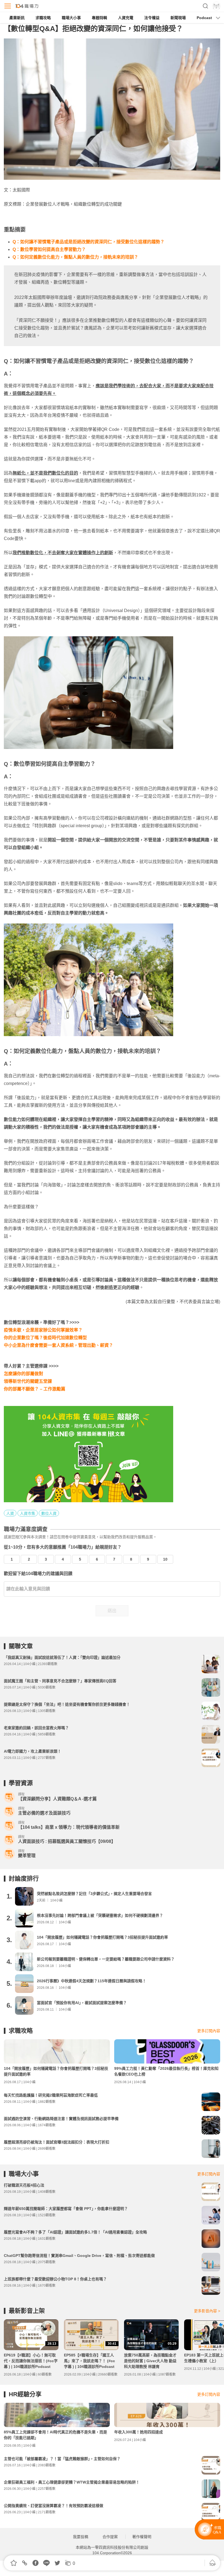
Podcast (204, 18)
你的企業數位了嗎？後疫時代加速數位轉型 (45, 1338)
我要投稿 (81, 2537)
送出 (112, 1611)
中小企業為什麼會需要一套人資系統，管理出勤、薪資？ (58, 1345)
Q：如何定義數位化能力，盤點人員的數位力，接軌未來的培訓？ (75, 257)
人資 (10, 1513)
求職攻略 (43, 18)
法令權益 (152, 18)
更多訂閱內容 (209, 2031)
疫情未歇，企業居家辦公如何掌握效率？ (43, 1330)
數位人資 (49, 1513)
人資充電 (126, 18)
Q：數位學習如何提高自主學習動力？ (49, 249)
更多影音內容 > (207, 2311)
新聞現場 (178, 18)
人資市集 (28, 1513)
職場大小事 (71, 18)
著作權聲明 (142, 2537)
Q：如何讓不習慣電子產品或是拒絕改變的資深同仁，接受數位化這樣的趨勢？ (89, 242)
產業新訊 (17, 18)
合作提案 (110, 2537)
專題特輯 (99, 18)
